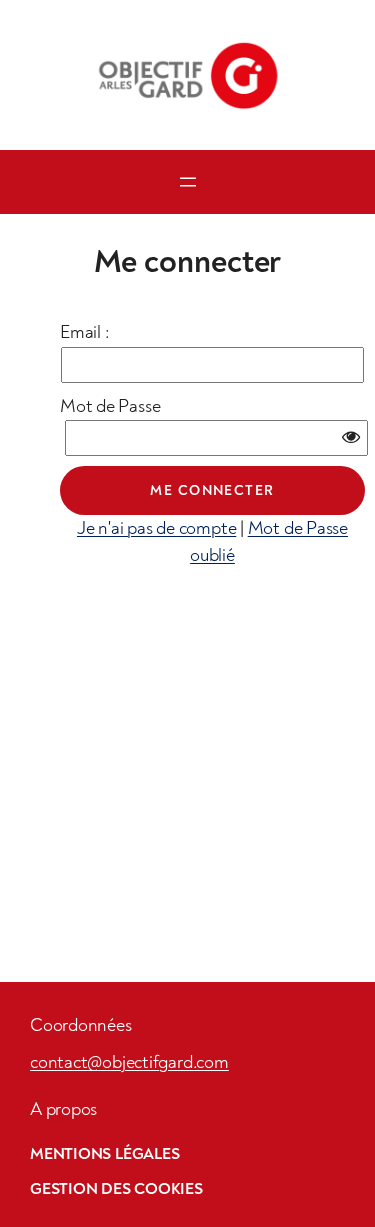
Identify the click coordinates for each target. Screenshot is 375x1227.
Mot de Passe (110, 406)
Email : (84, 332)
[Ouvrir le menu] (188, 182)
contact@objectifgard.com (129, 1062)
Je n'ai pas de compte (156, 528)
